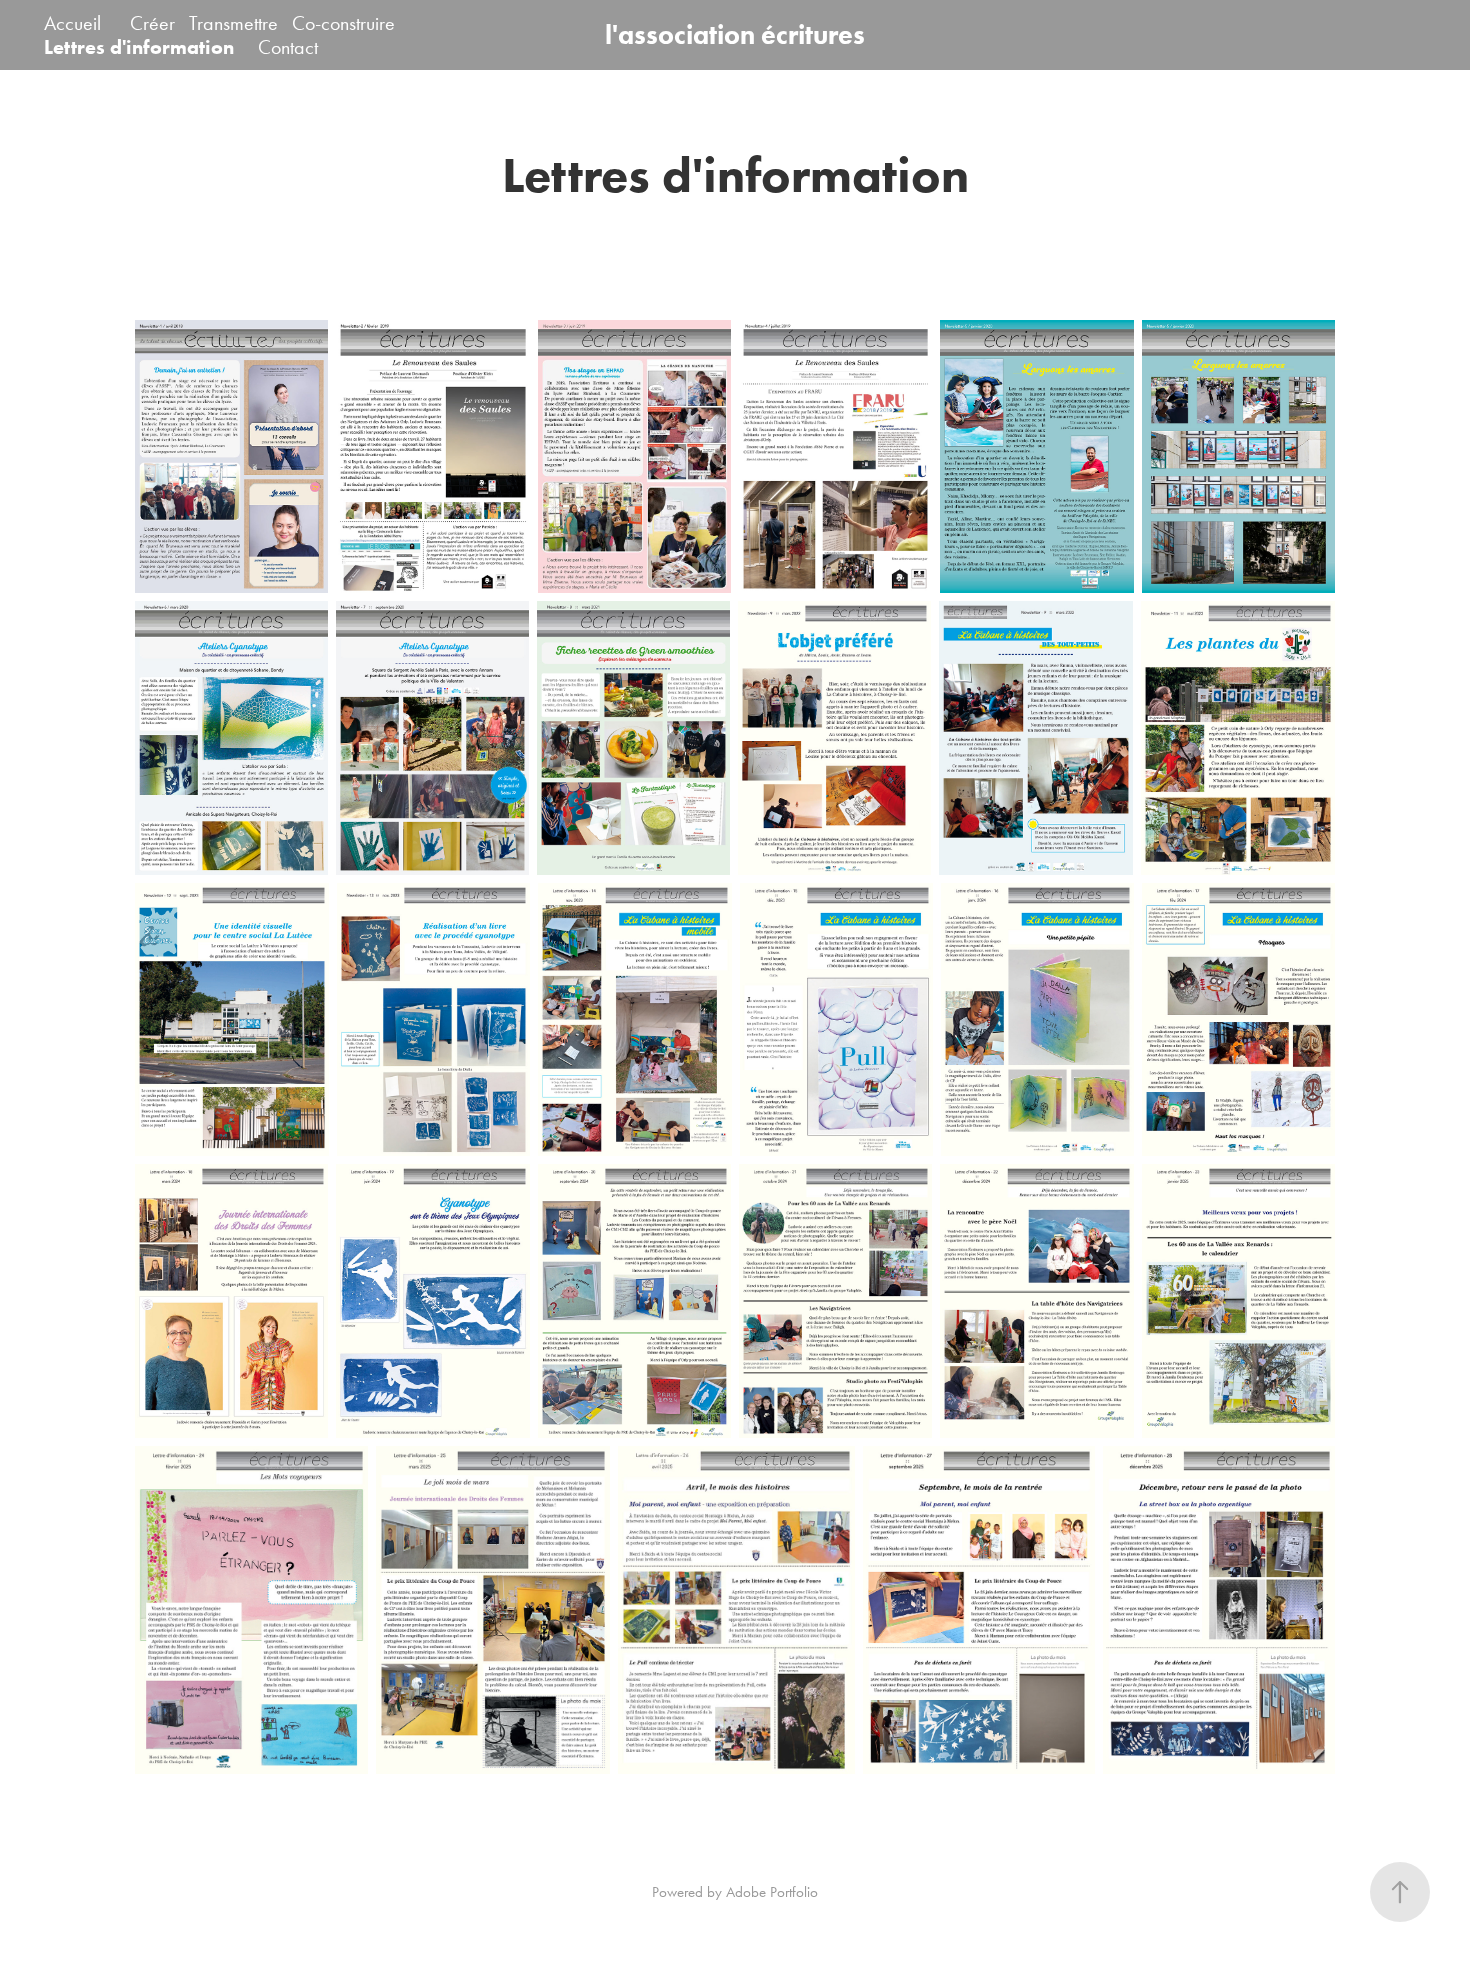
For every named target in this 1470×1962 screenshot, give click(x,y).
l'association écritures (735, 34)
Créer (152, 23)
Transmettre (233, 23)
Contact (288, 47)
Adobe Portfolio (772, 1892)
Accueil (72, 23)
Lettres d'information (139, 47)
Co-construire (343, 23)
